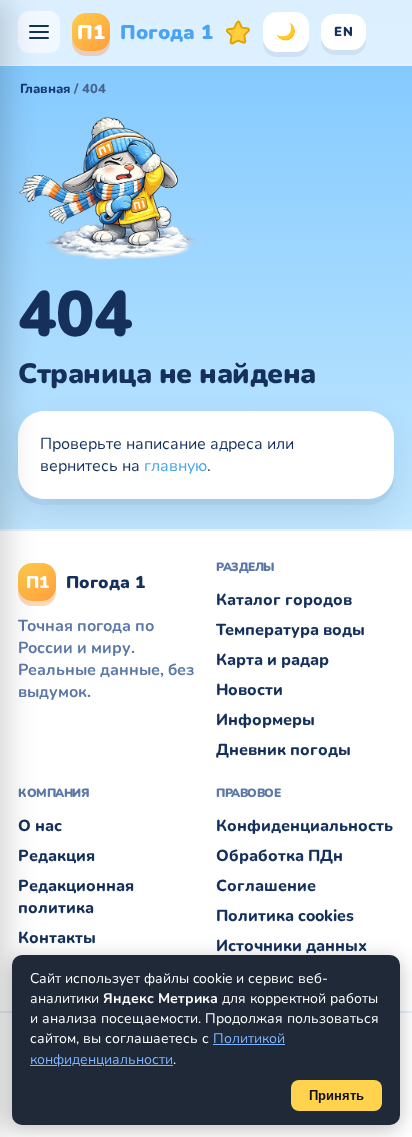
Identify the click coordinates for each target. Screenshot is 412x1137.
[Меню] (39, 32)
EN (343, 32)
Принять (336, 1095)
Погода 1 (145, 32)
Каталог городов (284, 600)
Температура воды (290, 630)
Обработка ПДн (279, 856)
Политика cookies (285, 916)
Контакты (57, 938)
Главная (45, 89)
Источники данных (291, 946)
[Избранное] (238, 32)
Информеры (265, 720)
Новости (249, 690)
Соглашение (266, 886)
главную (175, 466)
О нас (40, 826)
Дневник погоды (283, 750)
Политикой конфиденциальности (157, 1048)
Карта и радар (272, 660)
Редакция (56, 856)
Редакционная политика (76, 897)
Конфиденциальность (304, 826)
